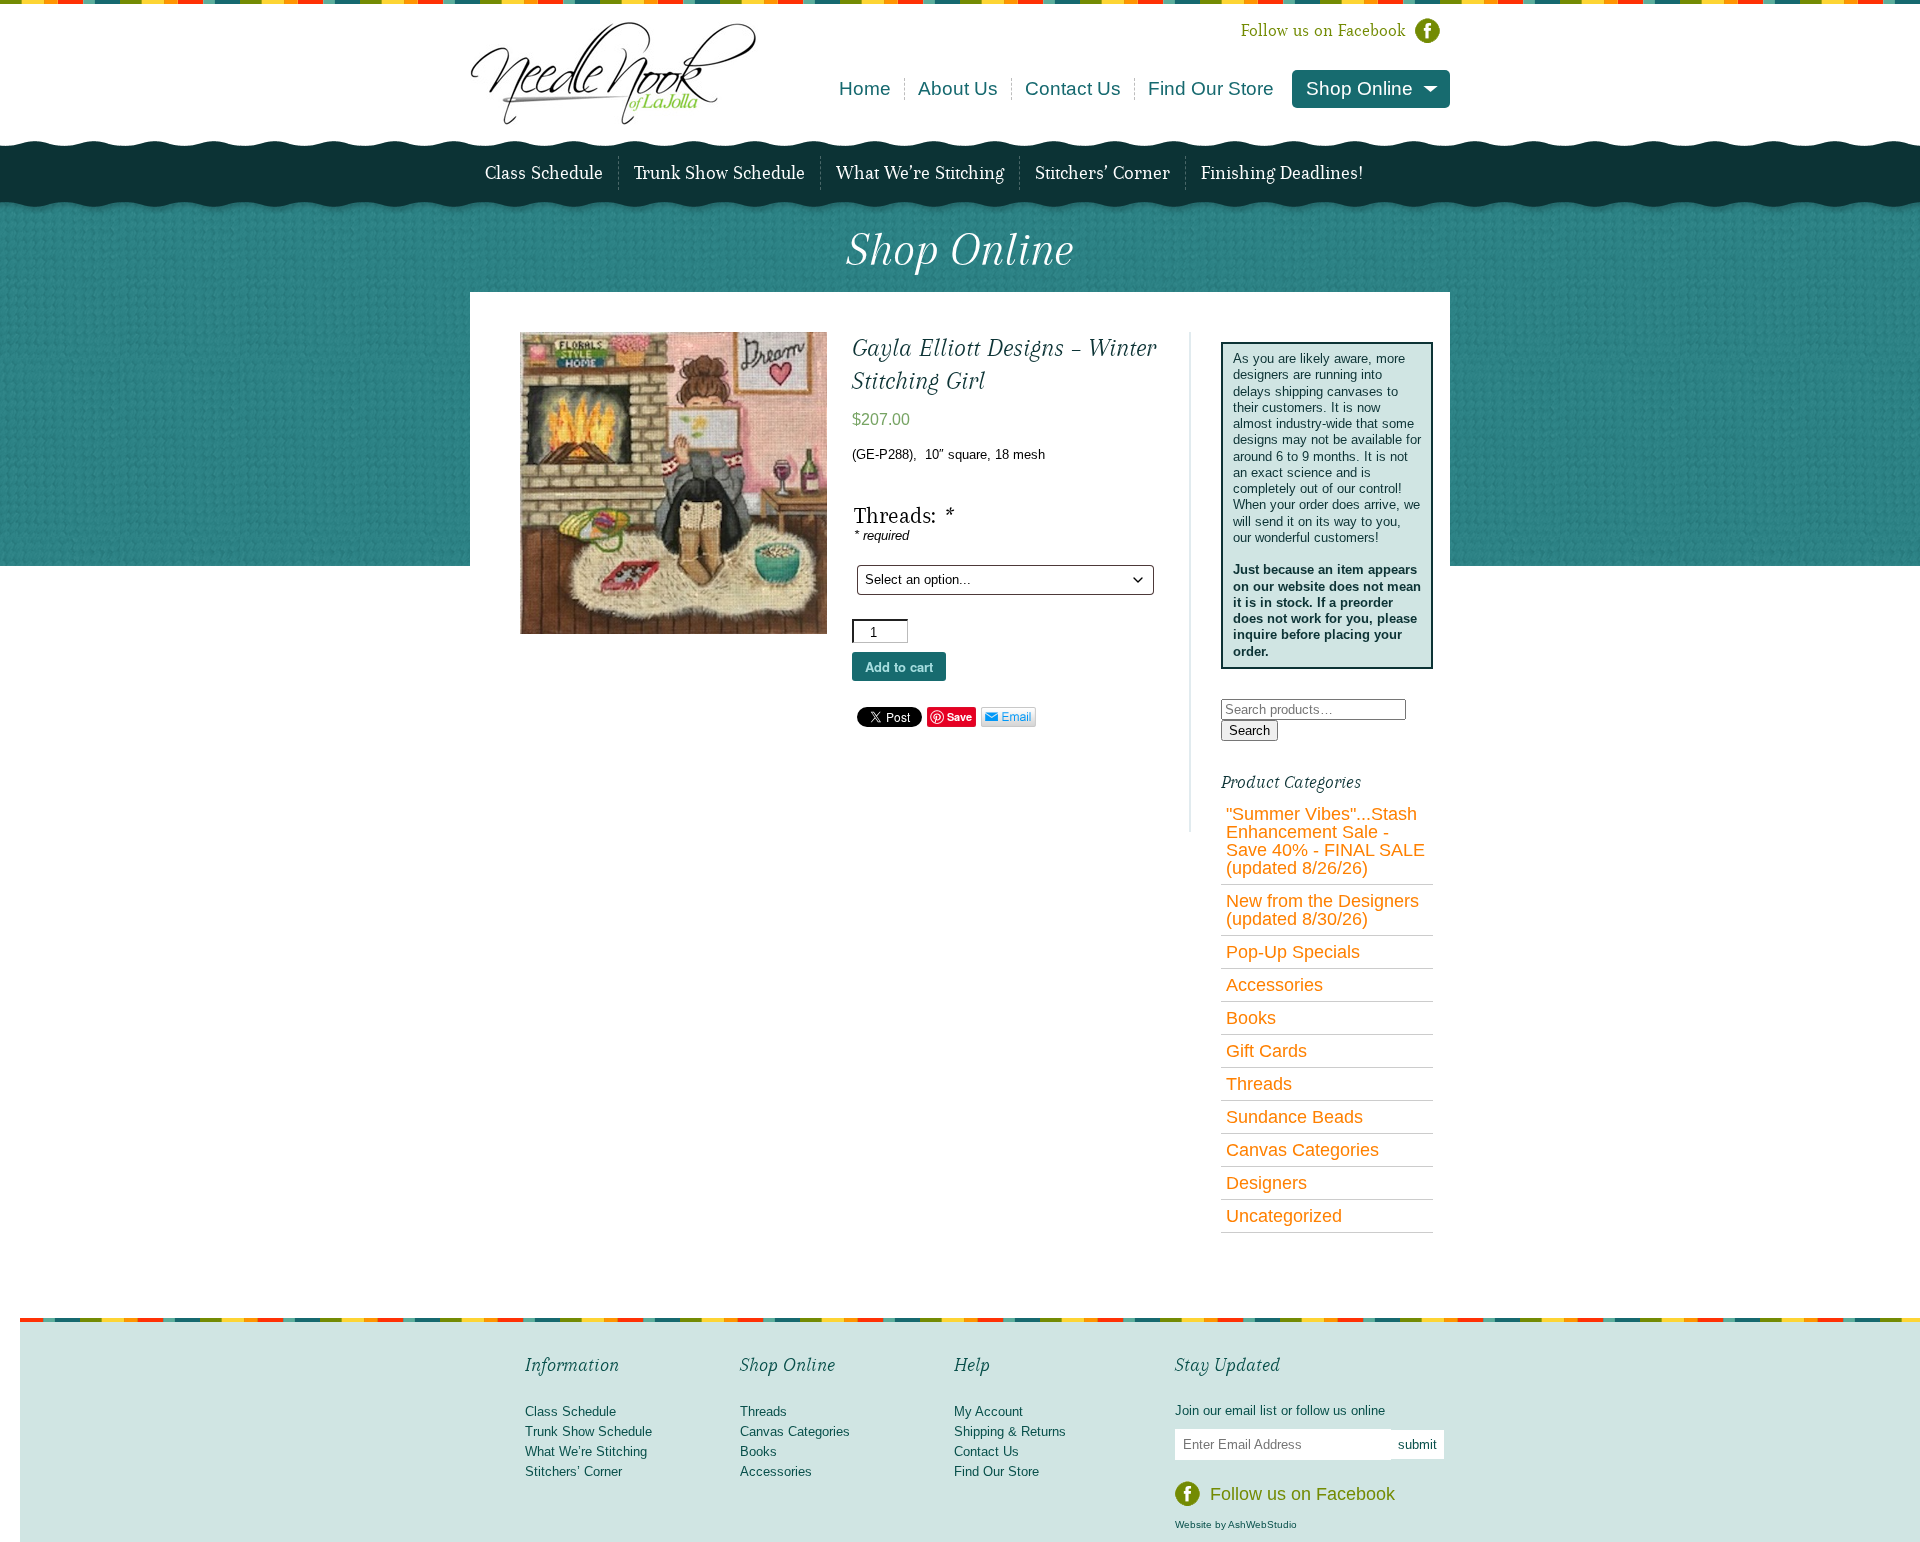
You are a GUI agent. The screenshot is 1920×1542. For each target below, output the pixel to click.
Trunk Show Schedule (719, 173)
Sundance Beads (1294, 1117)
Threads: (903, 516)
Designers (1266, 1183)
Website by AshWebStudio (1236, 1524)
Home (865, 88)
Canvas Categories (1302, 1150)
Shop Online (1359, 88)
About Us (958, 88)
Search (1249, 730)
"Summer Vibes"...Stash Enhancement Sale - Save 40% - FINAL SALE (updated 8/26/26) (1325, 841)
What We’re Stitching (920, 173)
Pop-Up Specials (1293, 952)
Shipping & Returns (1010, 1431)
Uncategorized (1284, 1216)
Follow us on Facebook (1323, 30)
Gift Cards (1266, 1051)
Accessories (1274, 985)
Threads (1259, 1084)
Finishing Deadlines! (1282, 173)
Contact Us (1073, 88)
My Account (988, 1411)
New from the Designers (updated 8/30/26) (1322, 910)
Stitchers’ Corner (1102, 173)
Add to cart (899, 666)
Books (1251, 1018)
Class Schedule (544, 173)
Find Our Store (1211, 88)
